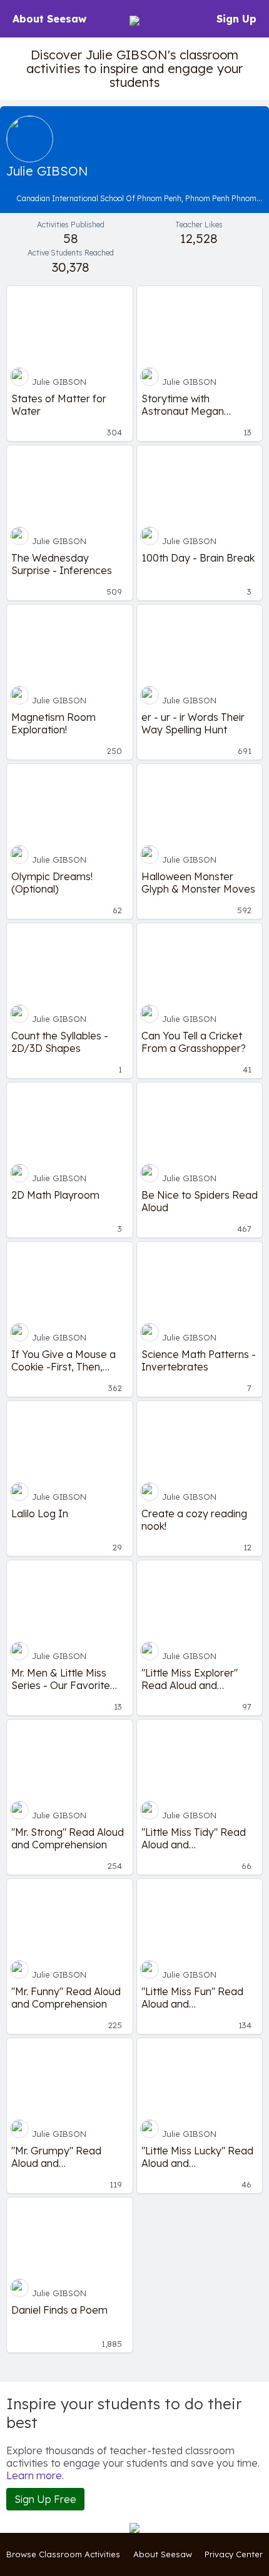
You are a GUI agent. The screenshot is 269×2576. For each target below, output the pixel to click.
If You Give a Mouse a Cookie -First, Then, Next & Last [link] (63, 1360)
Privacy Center (234, 2554)
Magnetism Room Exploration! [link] (53, 723)
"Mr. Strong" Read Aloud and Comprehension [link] (68, 1838)
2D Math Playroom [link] (55, 1195)
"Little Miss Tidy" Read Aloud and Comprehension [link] (194, 1838)
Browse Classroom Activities (63, 2554)
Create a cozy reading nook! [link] (194, 1520)
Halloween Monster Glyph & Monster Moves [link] (198, 883)
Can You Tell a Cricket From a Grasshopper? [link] (194, 1042)
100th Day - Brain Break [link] (198, 558)
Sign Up (236, 19)
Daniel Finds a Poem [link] (59, 2310)
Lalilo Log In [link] (40, 1513)
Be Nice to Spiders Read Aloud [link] (200, 1201)
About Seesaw (49, 19)
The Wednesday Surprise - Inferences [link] (62, 564)
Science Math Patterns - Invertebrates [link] (199, 1360)
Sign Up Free (45, 2499)
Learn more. (35, 2475)
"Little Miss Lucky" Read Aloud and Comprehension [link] (197, 2157)
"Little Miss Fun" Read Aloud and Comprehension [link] (192, 1998)
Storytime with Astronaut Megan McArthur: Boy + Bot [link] (189, 405)
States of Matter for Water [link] (59, 405)
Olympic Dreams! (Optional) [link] (52, 883)
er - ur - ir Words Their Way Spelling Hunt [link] (193, 723)
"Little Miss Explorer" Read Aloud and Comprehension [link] (190, 1679)
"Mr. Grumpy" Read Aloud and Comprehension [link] (56, 2157)
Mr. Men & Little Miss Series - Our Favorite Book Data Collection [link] (61, 1679)
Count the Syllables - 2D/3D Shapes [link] (60, 1042)
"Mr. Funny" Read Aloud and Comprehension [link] (66, 1998)
